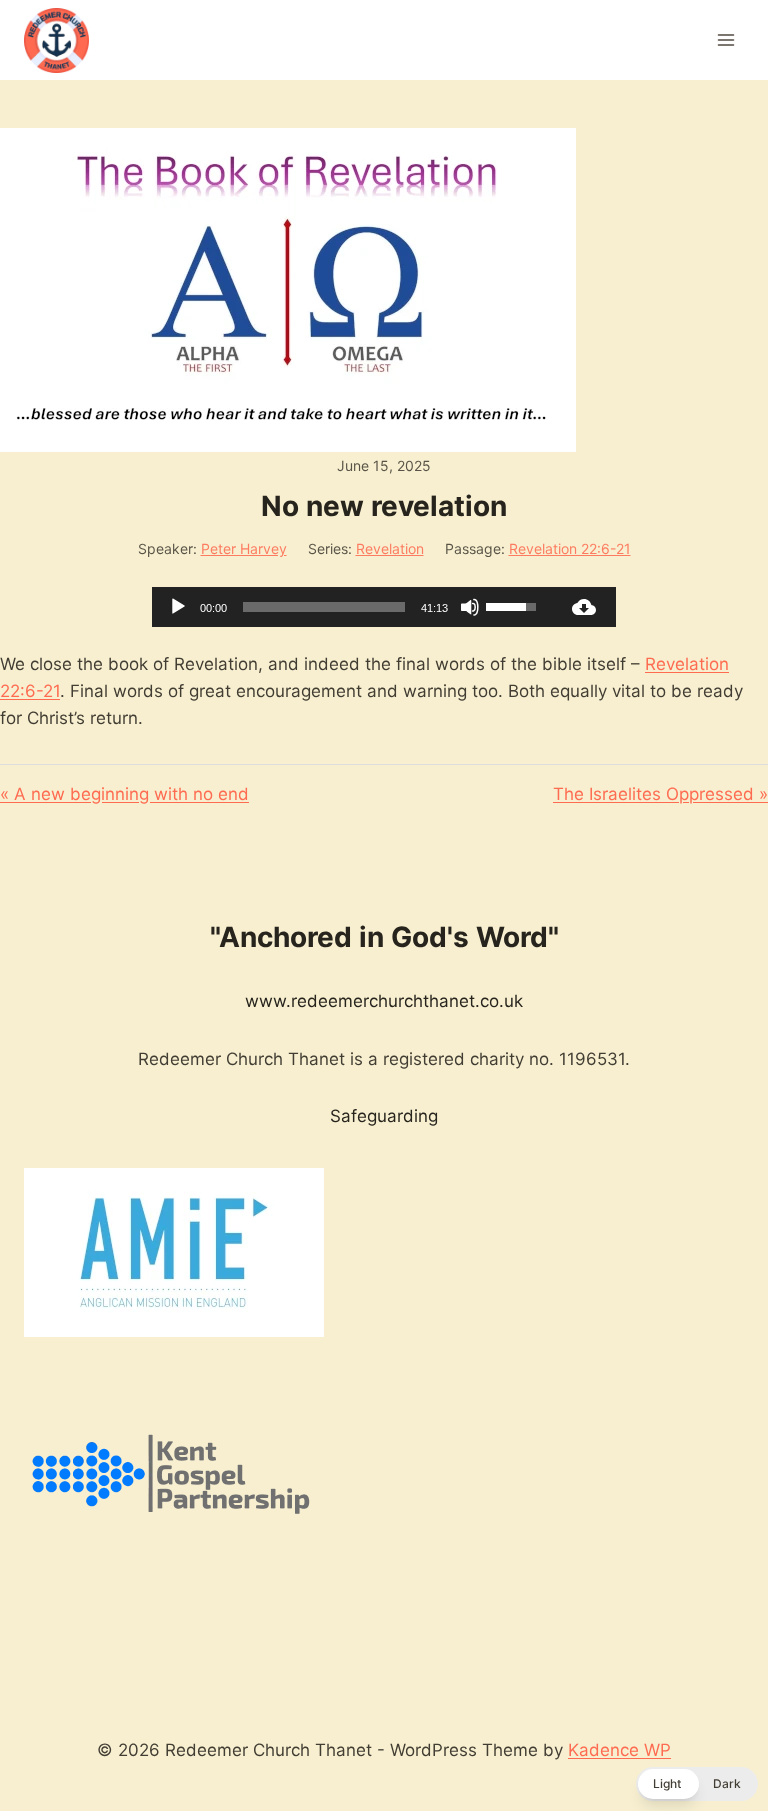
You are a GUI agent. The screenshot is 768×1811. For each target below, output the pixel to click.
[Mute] (470, 607)
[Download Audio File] (584, 607)
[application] (352, 607)
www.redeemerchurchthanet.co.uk (384, 1001)
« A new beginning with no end (124, 794)
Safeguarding (384, 1116)
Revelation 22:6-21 (570, 548)
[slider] (324, 607)
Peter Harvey (244, 548)
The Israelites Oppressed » (660, 794)
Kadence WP (619, 1750)
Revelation (390, 548)
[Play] (178, 607)
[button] (697, 1784)
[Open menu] (725, 39)
